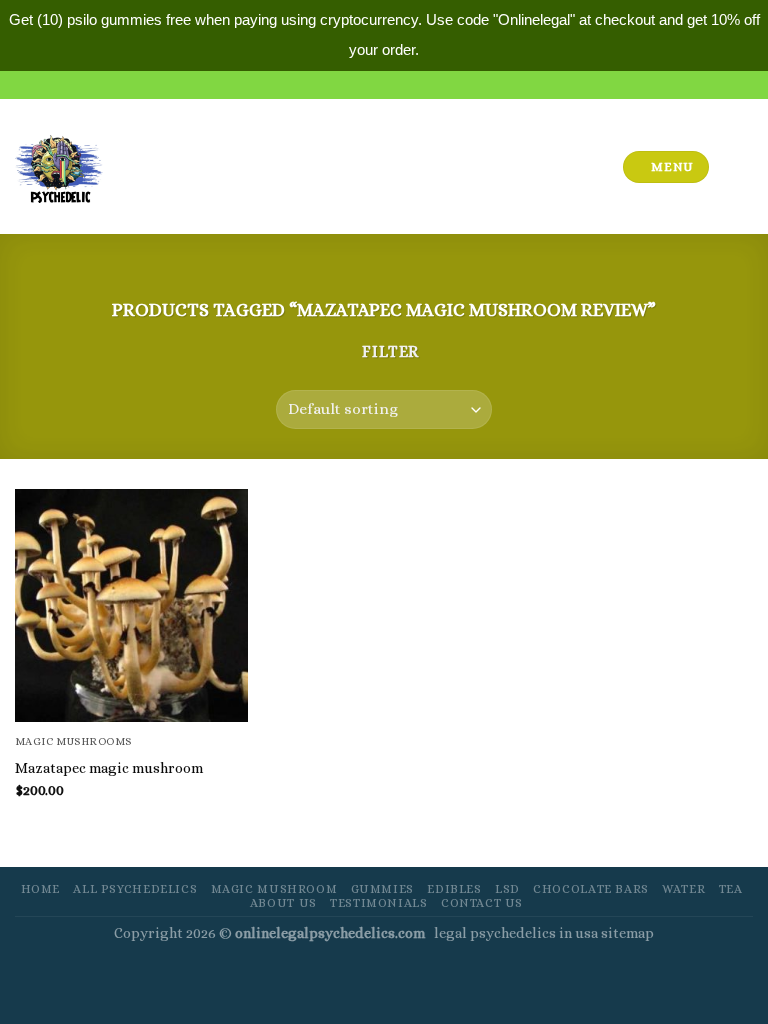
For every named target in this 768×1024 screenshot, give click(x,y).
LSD (507, 889)
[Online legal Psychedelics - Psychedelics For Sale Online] (59, 166)
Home (40, 889)
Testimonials (378, 903)
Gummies (382, 889)
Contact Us (482, 903)
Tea (731, 889)
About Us (283, 903)
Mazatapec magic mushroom (109, 768)
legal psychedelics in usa (517, 933)
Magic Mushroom (274, 889)
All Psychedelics (135, 889)
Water (683, 889)
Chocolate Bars (591, 889)
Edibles (454, 889)
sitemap (627, 933)
